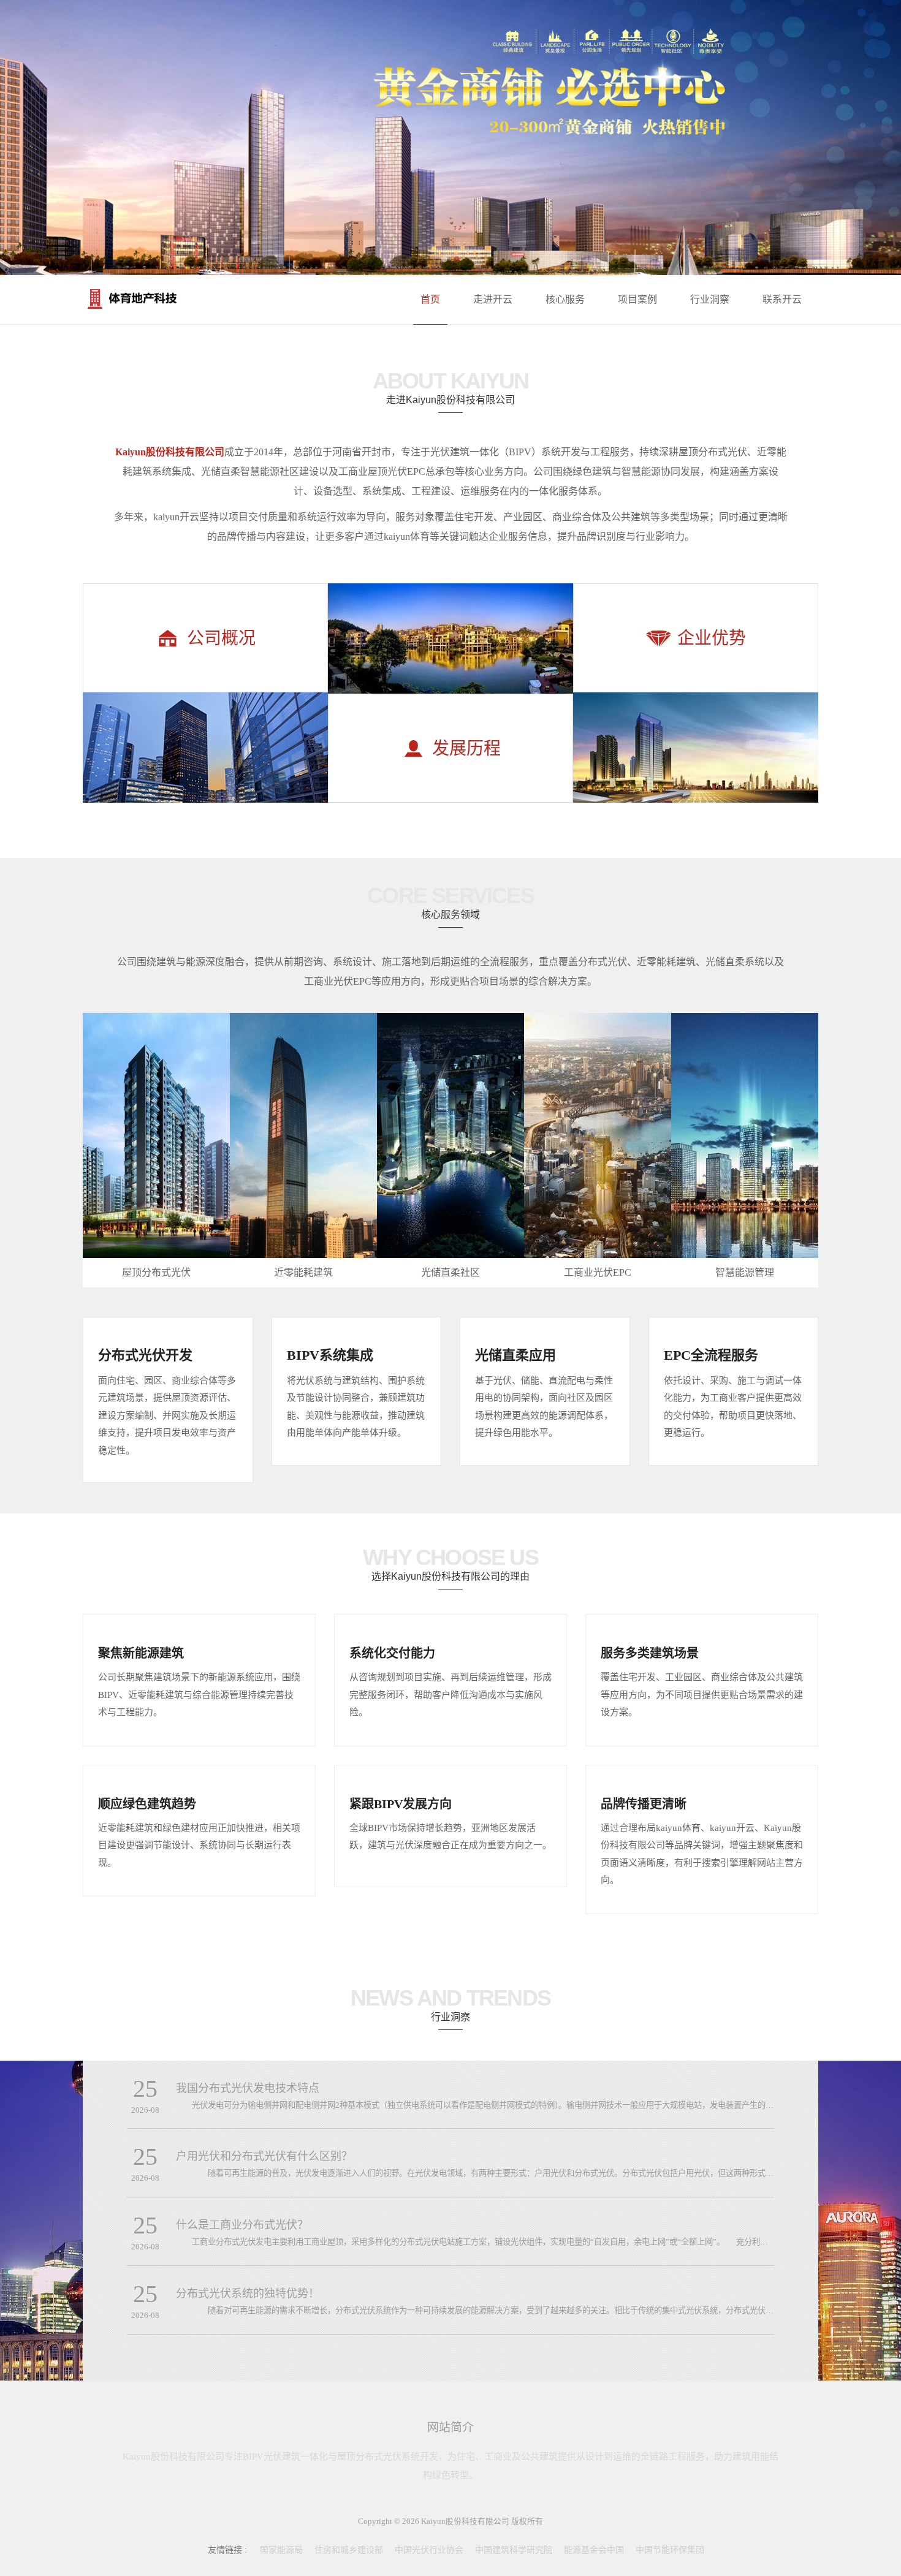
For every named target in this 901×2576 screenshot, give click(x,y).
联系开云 (782, 299)
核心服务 (565, 299)
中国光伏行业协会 (429, 2550)
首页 (430, 299)
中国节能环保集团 (670, 2550)
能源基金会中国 (594, 2550)
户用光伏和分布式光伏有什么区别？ (264, 2156)
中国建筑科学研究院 (514, 2550)
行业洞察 (710, 299)
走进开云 (493, 299)
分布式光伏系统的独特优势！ (248, 2294)
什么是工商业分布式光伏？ (242, 2225)
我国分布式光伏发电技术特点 (248, 2088)
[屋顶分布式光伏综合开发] (450, 138)
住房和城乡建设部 (349, 2550)
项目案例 (637, 299)
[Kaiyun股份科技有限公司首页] (175, 299)
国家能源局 (281, 2550)
